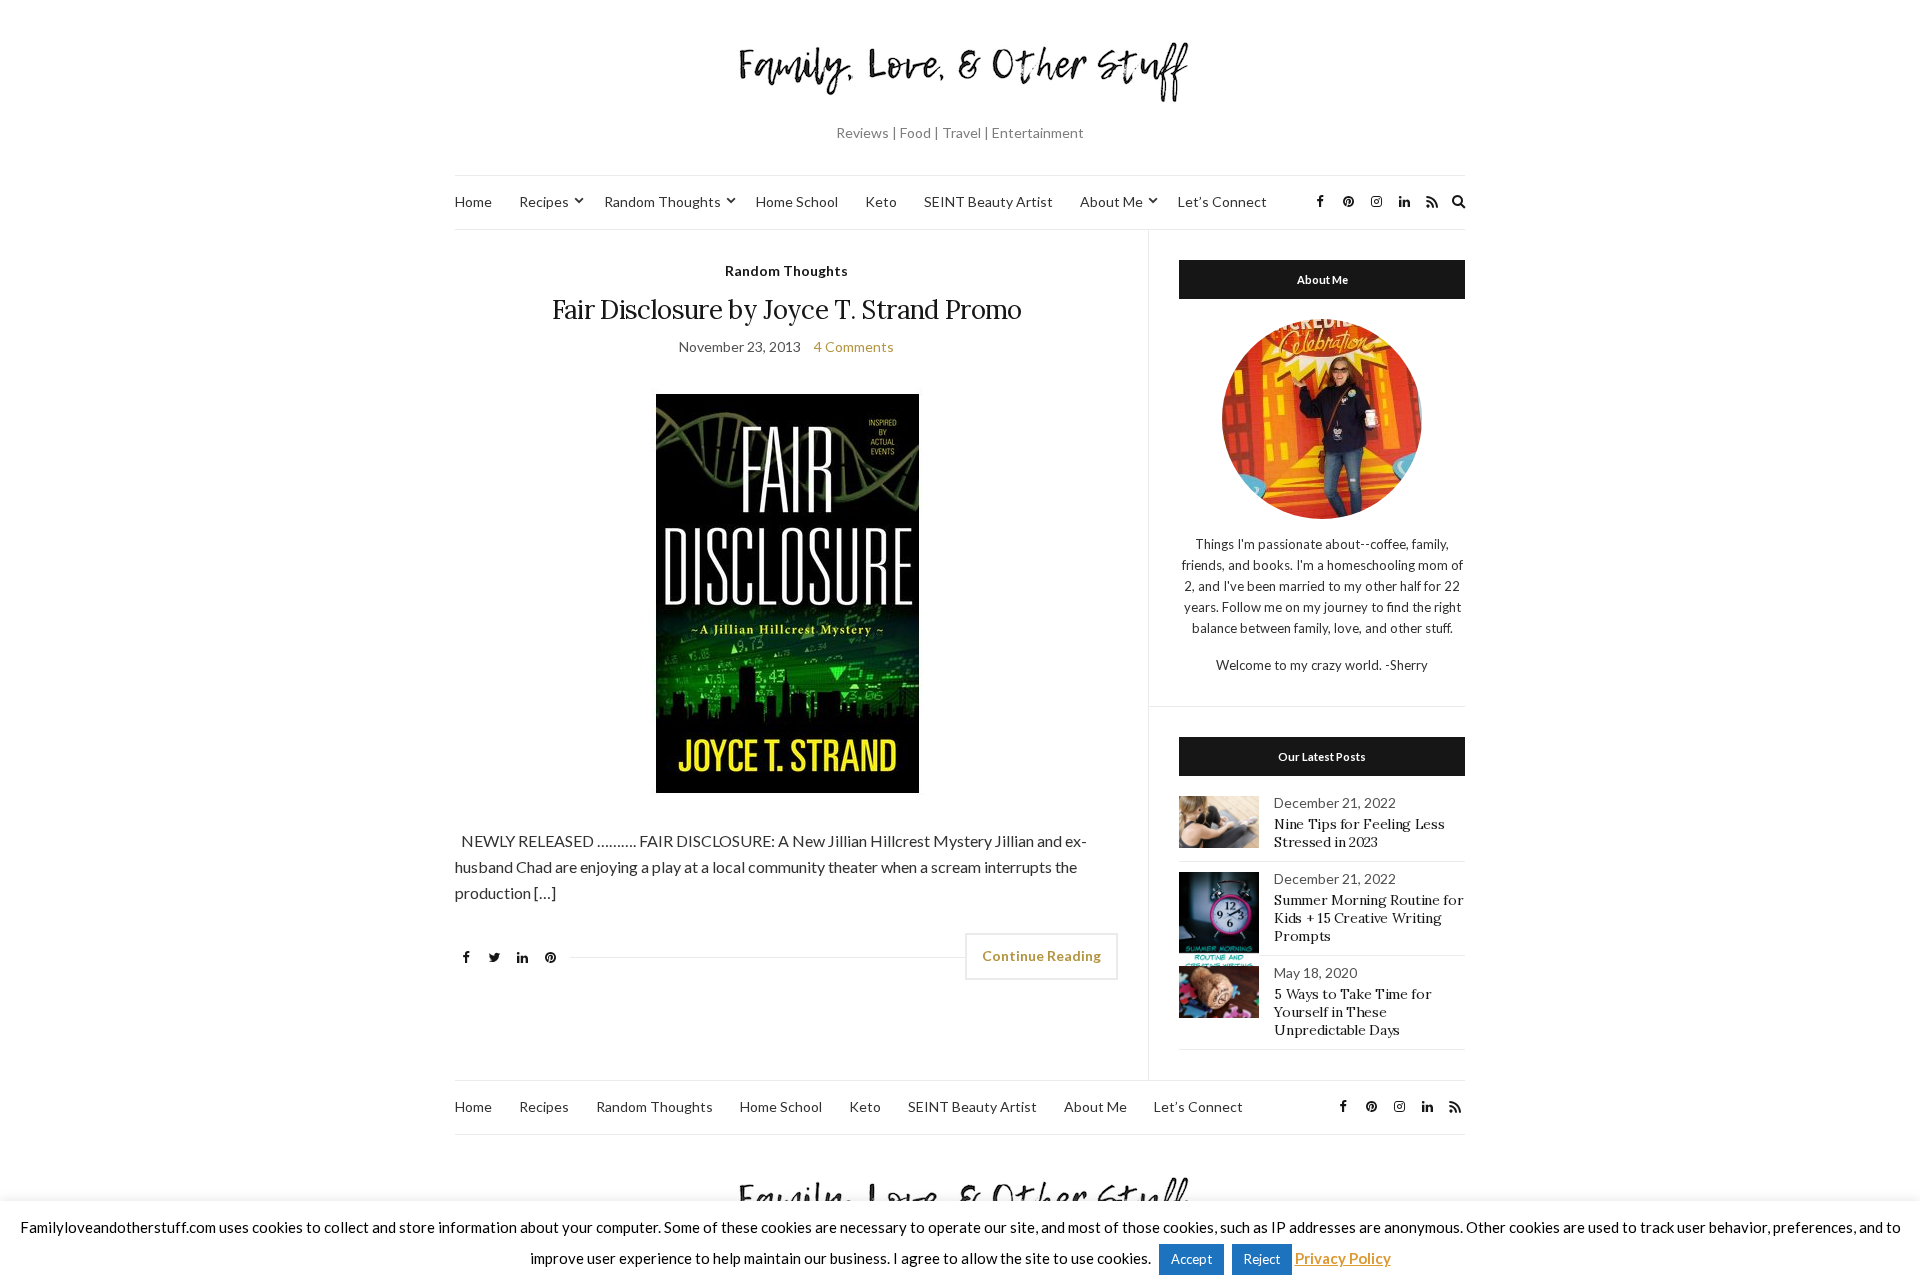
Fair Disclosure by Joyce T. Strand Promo (787, 309)
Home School (797, 201)
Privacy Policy (1343, 1258)
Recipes (544, 201)
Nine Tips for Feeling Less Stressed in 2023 (1359, 833)
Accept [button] (1191, 1259)
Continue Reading (1041, 955)
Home (473, 201)
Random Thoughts (662, 201)
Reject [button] (1262, 1259)
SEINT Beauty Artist (988, 201)
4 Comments (854, 346)
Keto (881, 201)
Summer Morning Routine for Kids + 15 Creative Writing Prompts (1368, 918)
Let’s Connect (1222, 201)
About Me (1111, 201)
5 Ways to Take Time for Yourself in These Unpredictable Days (1352, 1012)
